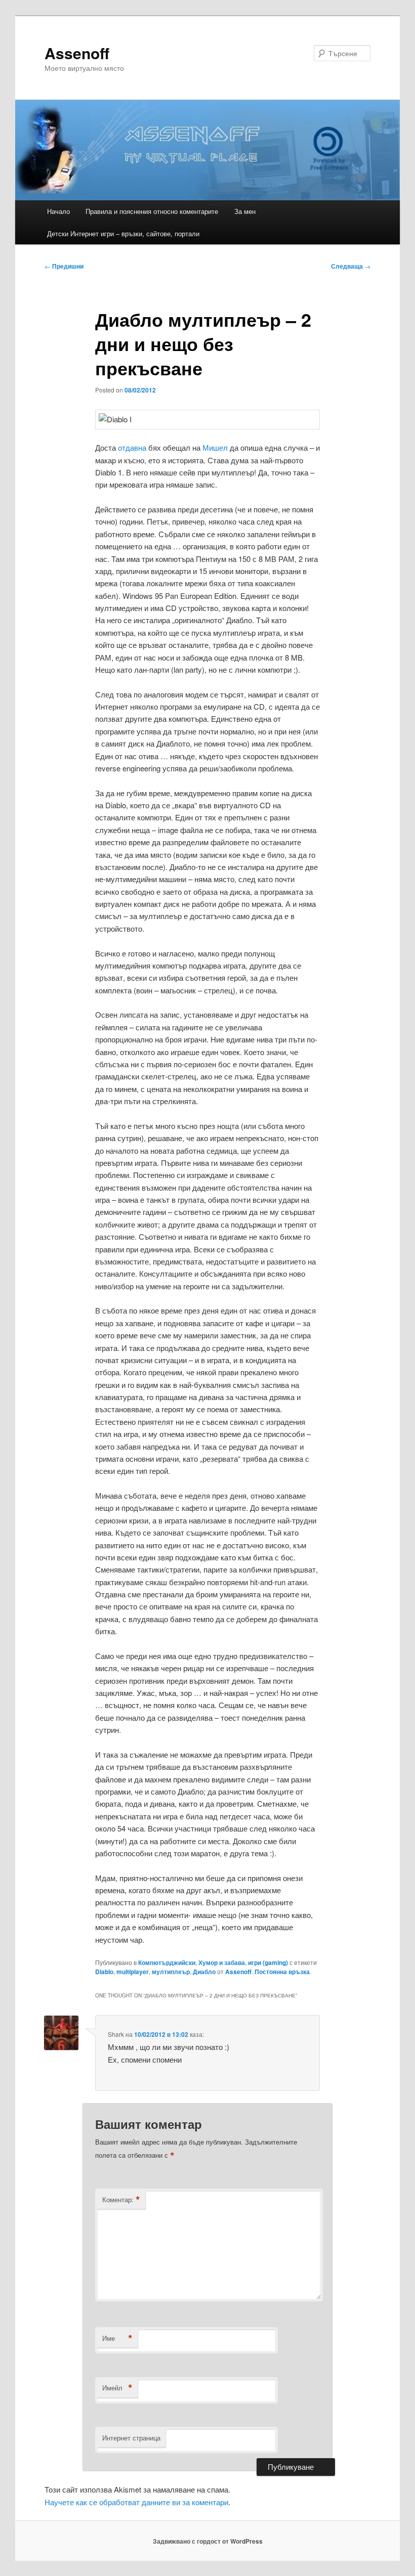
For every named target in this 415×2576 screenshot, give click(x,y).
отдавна (132, 447)
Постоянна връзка (282, 1972)
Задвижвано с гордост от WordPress (208, 2541)
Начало (58, 211)
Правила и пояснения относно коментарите (152, 211)
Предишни (64, 266)
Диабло (204, 1972)
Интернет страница (131, 2438)
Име (117, 2338)
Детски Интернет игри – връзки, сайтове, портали (123, 233)
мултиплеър (171, 1972)
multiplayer (133, 1972)
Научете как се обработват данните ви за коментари (136, 2502)
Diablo (104, 1972)
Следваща (351, 266)
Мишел (215, 447)
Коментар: (121, 2200)
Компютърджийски (167, 1962)
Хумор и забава (222, 1962)
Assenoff (77, 53)
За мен (245, 211)
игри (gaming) (268, 1962)
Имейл (117, 2388)
